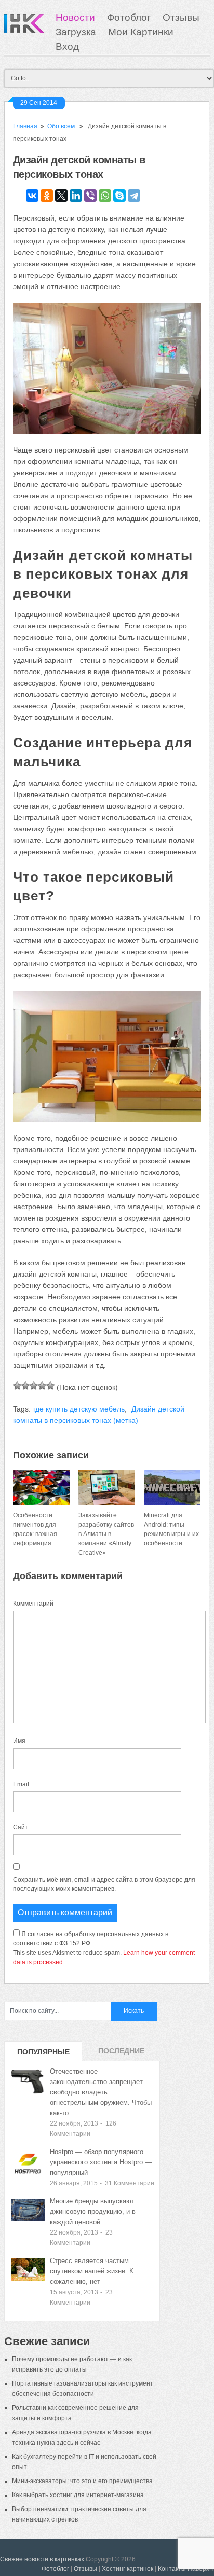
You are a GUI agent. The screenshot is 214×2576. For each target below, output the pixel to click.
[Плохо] (25, 1386)
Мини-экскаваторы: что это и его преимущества (82, 2481)
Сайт (21, 1827)
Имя (19, 1741)
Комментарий (33, 1604)
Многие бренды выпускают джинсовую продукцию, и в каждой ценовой (93, 2211)
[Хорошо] (42, 1386)
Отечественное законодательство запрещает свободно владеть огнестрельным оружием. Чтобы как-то (101, 2092)
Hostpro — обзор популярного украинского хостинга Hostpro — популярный (101, 2162)
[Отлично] (50, 1386)
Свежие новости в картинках (42, 2559)
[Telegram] (134, 196)
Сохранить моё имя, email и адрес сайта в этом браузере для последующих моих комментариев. (104, 1884)
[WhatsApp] (105, 196)
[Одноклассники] (47, 196)
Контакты (172, 2569)
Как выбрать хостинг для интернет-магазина (78, 2495)
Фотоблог (129, 17)
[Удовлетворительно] (34, 1386)
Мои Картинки (141, 32)
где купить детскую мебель (79, 1409)
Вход (67, 46)
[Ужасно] (17, 1386)
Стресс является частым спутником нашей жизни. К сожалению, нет (92, 2271)
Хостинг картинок (128, 2569)
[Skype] (119, 196)
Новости (75, 17)
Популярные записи (43, 2054)
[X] (61, 196)
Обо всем (61, 126)
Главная (25, 126)
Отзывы (181, 17)
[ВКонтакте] (32, 196)
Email (21, 1784)
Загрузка (76, 32)
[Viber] (90, 196)
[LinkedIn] (76, 196)
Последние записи (121, 2054)
